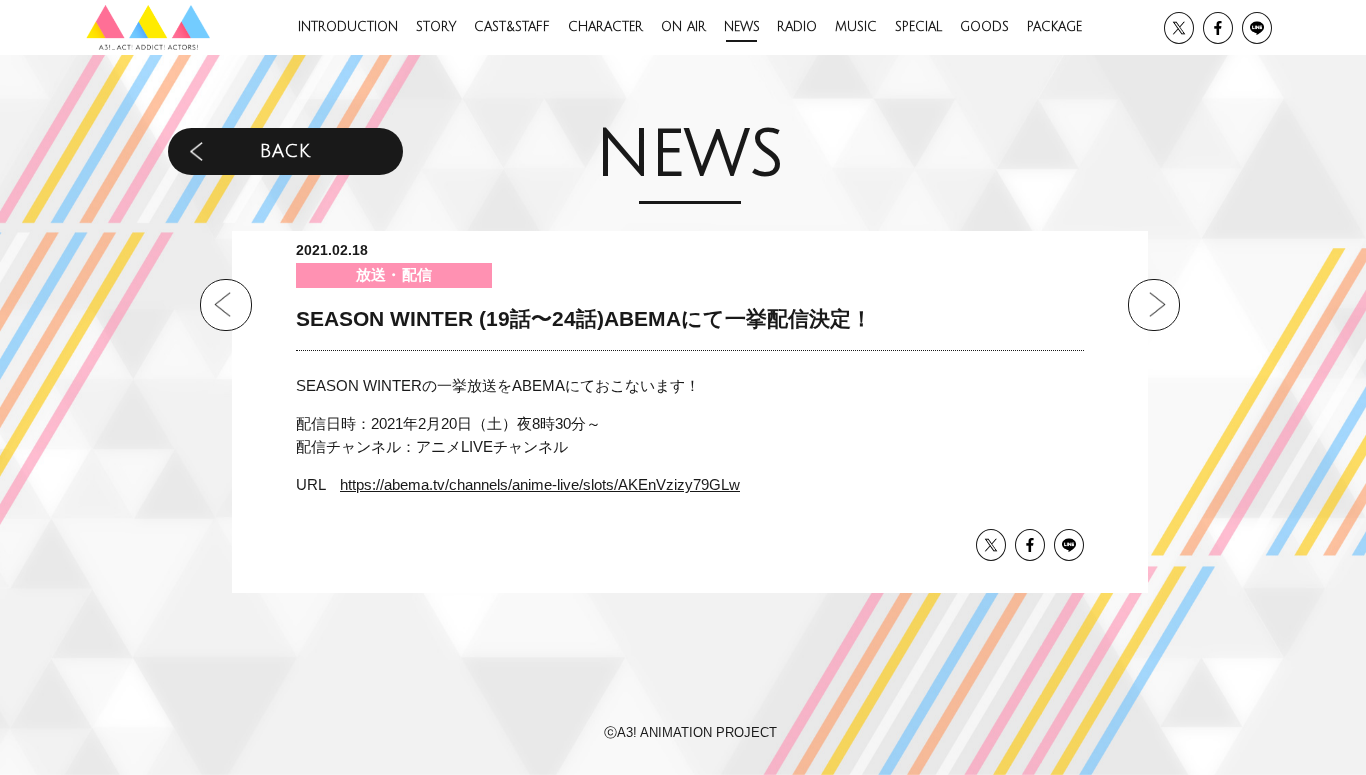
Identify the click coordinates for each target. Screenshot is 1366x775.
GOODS (984, 27)
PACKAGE (1054, 27)
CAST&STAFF (512, 27)
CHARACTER (605, 27)
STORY (436, 27)
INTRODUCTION (348, 27)
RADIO (797, 27)
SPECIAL (918, 27)
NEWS (742, 27)
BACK (285, 151)
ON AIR (683, 27)
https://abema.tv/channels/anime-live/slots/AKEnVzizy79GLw (540, 484)
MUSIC (856, 27)
